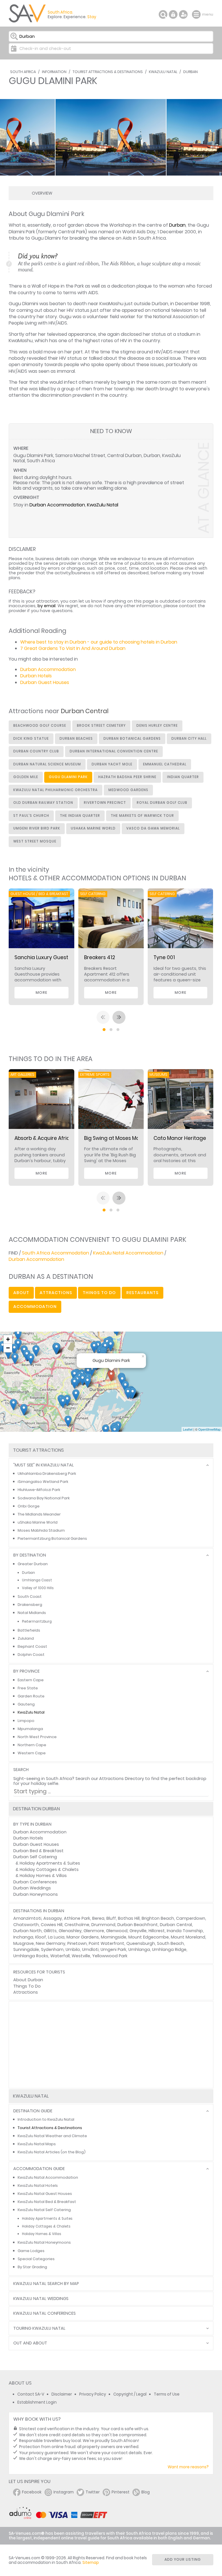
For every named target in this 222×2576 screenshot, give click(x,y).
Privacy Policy (93, 2394)
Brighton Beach (158, 1918)
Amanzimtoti (27, 1918)
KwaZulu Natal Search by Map (46, 2284)
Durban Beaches (76, 739)
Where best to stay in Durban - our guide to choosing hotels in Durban (99, 642)
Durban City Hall (189, 739)
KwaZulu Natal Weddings (41, 2299)
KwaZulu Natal (163, 72)
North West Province (37, 1737)
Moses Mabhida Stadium (41, 1530)
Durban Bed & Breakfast (38, 1851)
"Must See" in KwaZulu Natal (44, 1465)
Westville (81, 1956)
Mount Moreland (188, 1937)
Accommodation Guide (39, 2169)
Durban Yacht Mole (112, 764)
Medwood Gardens (128, 790)
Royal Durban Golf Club (162, 803)
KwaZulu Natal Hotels (38, 2186)
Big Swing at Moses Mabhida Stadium (130, 1138)
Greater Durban (33, 1564)
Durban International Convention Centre (114, 751)
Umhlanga (139, 1949)
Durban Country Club (36, 751)
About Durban (28, 1980)
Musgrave (24, 1943)
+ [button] (8, 1339)
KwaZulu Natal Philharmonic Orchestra (55, 790)
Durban (190, 72)
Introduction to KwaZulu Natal (46, 2119)
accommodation (35, 1306)
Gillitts (50, 1931)
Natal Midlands (32, 1613)
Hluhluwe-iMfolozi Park (39, 1490)
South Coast (30, 1597)
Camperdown (191, 1918)
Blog (146, 2492)
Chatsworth (26, 1925)
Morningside (114, 1937)
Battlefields (29, 1630)
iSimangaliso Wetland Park (43, 1482)
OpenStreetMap (209, 1429)
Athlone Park (77, 1918)
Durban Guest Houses (45, 682)
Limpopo (26, 1721)
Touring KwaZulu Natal (39, 2328)
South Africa (23, 72)
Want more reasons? (188, 2467)
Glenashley (70, 1931)
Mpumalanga (30, 1729)
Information (54, 72)
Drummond (103, 1925)
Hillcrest (157, 1931)
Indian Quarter (183, 777)
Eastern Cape (31, 1680)
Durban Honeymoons (36, 1894)
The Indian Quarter (80, 816)
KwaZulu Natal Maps (37, 2144)
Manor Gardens (83, 1937)
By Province (26, 1671)
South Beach (170, 1943)
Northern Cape (32, 1745)
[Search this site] (163, 14)
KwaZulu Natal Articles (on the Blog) (52, 2152)
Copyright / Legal (130, 2394)
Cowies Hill (52, 1925)
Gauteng (26, 1704)
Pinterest (121, 2492)
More (41, 992)
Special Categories (36, 2259)
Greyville (138, 1931)
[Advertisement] (111, 2045)
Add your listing (183, 2559)
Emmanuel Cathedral (165, 764)
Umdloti (90, 1949)
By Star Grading (32, 2267)
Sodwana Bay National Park (44, 1498)
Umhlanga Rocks (31, 1956)
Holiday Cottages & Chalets (49, 1869)
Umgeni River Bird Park (37, 828)
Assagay (53, 1918)
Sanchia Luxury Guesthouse (49, 957)
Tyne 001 (164, 957)
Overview (42, 193)
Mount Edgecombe (149, 1937)
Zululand (26, 1638)
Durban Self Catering (35, 1857)
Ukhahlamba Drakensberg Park (47, 1474)
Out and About (30, 2343)
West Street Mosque (35, 841)
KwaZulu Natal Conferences (45, 2313)
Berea (98, 1918)
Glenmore (94, 1931)
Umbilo (73, 1949)
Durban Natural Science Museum (47, 764)
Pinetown (77, 1943)
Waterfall (60, 1956)
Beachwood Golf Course (40, 726)
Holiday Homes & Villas (43, 1876)
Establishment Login (37, 2402)
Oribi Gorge (29, 1506)
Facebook (32, 2492)
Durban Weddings (32, 1888)
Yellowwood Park (110, 1956)
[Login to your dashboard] (173, 14)
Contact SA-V (31, 2394)
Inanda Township (185, 1931)
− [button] (8, 1348)
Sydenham (52, 1949)
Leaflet (188, 1429)
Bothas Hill (129, 1918)
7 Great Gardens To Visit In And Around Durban (73, 648)
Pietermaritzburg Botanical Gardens (52, 1538)
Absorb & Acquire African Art (50, 1138)
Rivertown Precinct (105, 803)
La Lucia (56, 1937)
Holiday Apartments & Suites (50, 1863)
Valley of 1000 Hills (38, 1588)
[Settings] (183, 14)
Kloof (41, 1937)
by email (47, 606)
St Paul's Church (31, 816)
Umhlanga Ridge (169, 1949)
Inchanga (23, 1937)
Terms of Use (167, 2394)
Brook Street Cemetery (101, 726)
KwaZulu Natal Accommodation (128, 1253)
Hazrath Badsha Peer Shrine (127, 777)
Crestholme (77, 1925)
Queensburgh (141, 1943)
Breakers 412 (100, 957)
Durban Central (176, 1925)
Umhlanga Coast (37, 1580)
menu (197, 14)
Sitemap (91, 2563)
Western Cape (32, 1753)
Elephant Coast (32, 1646)
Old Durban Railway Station (43, 803)
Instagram (64, 2492)
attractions (56, 1293)
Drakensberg (30, 1605)
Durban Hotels (36, 676)
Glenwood (117, 1931)
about (21, 1293)
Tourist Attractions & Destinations (108, 72)
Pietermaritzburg (37, 1621)
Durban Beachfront (138, 1925)
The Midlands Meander (39, 1514)
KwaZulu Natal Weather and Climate (52, 2136)
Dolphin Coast (31, 1655)
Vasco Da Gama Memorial (153, 828)
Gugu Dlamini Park (68, 777)
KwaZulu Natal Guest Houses (45, 2194)
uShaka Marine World (93, 828)
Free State (28, 1688)
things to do (99, 1293)
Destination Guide (33, 2111)
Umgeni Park (113, 1949)
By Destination (30, 1555)
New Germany (51, 1943)
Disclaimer (62, 2394)
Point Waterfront (107, 1943)
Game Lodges (31, 2251)
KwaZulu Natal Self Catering (44, 2210)
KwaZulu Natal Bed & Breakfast (47, 2202)
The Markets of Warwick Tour (142, 816)
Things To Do (27, 1986)
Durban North (27, 1931)
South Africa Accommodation (55, 1253)
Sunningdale (26, 1949)
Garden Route (31, 1696)
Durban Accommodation (57, 505)
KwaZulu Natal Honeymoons (44, 2242)
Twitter (93, 2492)
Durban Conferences (35, 1882)
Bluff (111, 1918)
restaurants (143, 1293)
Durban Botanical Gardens (132, 739)
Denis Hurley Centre (157, 726)
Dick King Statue (31, 739)
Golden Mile (26, 777)
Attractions (26, 1992)
